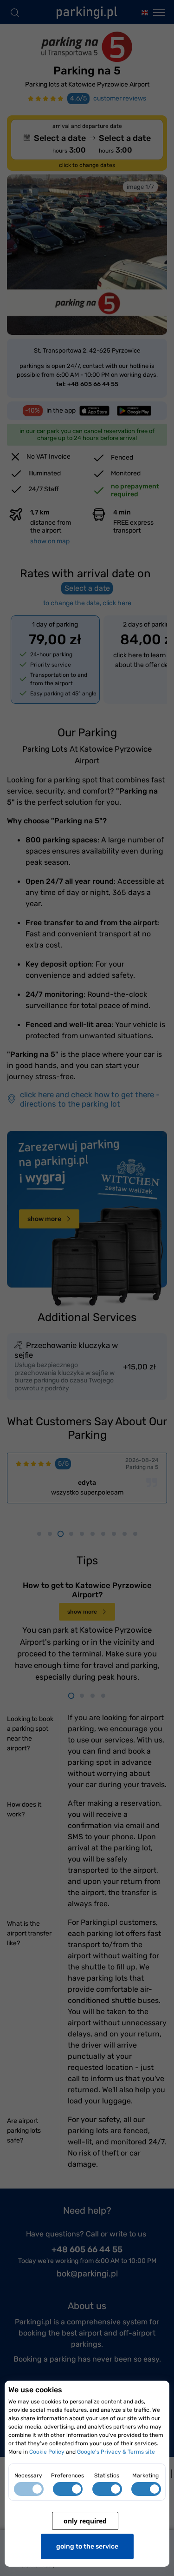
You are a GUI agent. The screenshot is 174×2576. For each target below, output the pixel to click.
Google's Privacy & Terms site (116, 2452)
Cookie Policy (47, 2452)
